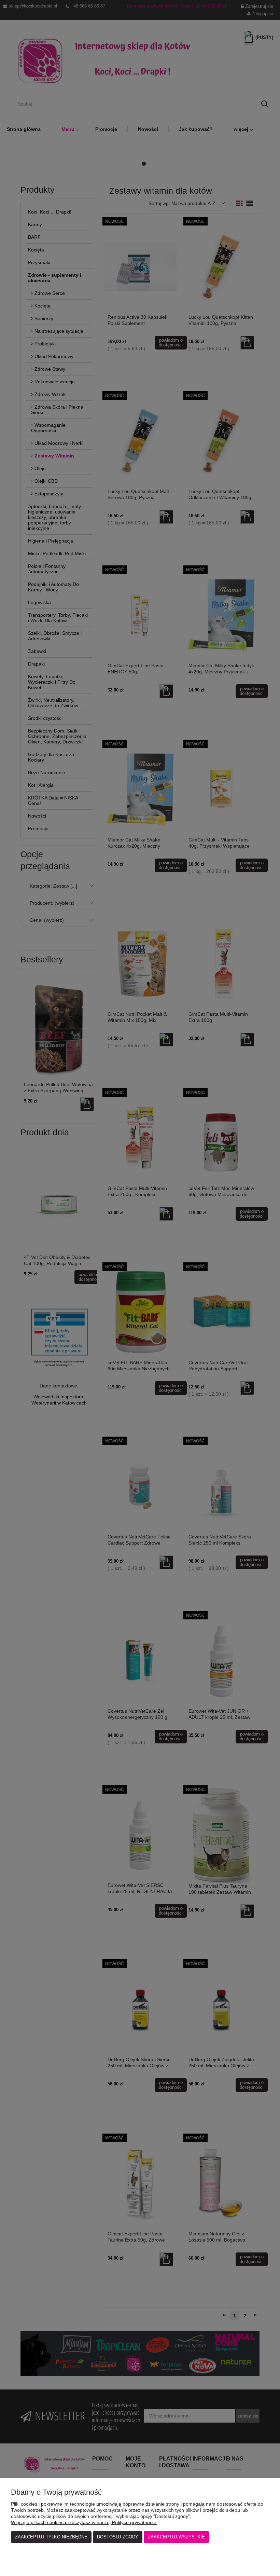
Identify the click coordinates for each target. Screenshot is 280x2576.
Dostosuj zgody (118, 2537)
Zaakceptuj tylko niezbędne (51, 2537)
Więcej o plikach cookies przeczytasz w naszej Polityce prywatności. (84, 2522)
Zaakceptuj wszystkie (176, 2537)
